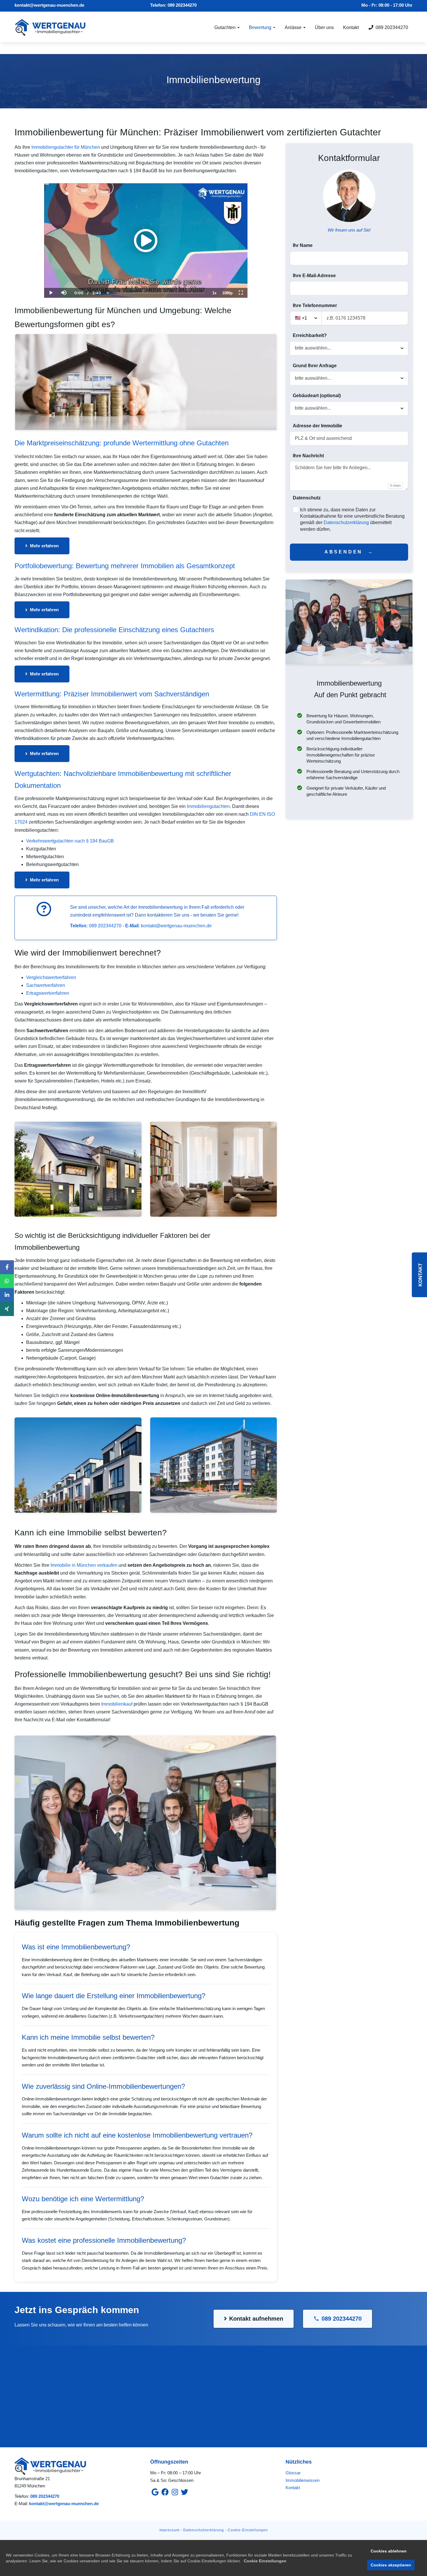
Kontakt (351, 27)
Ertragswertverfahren (48, 993)
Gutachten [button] (226, 27)
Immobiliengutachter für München (66, 147)
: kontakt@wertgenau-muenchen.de (168, 926)
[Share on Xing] (7, 1309)
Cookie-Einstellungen (248, 2530)
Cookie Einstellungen (265, 2561)
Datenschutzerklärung (346, 522)
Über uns (324, 27)
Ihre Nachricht (308, 456)
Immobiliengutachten (208, 806)
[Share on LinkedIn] (7, 1295)
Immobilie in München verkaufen (84, 1565)
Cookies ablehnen (389, 2551)
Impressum (169, 2530)
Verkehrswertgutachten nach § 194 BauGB (70, 841)
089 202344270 (182, 5)
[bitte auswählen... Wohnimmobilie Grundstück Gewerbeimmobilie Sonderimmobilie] (349, 408)
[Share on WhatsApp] (7, 1281)
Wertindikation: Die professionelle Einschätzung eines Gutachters (114, 630)
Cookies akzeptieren (391, 2565)
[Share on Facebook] (7, 1267)
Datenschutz (307, 498)
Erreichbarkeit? (310, 335)
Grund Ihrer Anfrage (315, 366)
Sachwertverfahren (46, 985)
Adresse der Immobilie (317, 426)
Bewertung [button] (261, 27)
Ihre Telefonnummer (315, 305)
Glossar (293, 2473)
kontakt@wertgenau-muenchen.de (49, 5)
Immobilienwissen (303, 2480)
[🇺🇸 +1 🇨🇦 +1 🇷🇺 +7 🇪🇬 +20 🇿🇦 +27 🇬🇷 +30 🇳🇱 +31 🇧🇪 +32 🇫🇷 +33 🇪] (349, 318)
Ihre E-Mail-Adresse (314, 276)
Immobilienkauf (117, 1704)
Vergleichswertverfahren (51, 977)
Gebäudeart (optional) (317, 396)
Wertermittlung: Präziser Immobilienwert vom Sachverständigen (112, 694)
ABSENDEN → (349, 552)
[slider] (64, 273)
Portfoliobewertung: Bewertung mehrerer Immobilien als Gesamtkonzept (125, 566)
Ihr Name (303, 245)
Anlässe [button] (294, 27)
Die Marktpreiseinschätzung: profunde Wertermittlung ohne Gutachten (122, 443)
